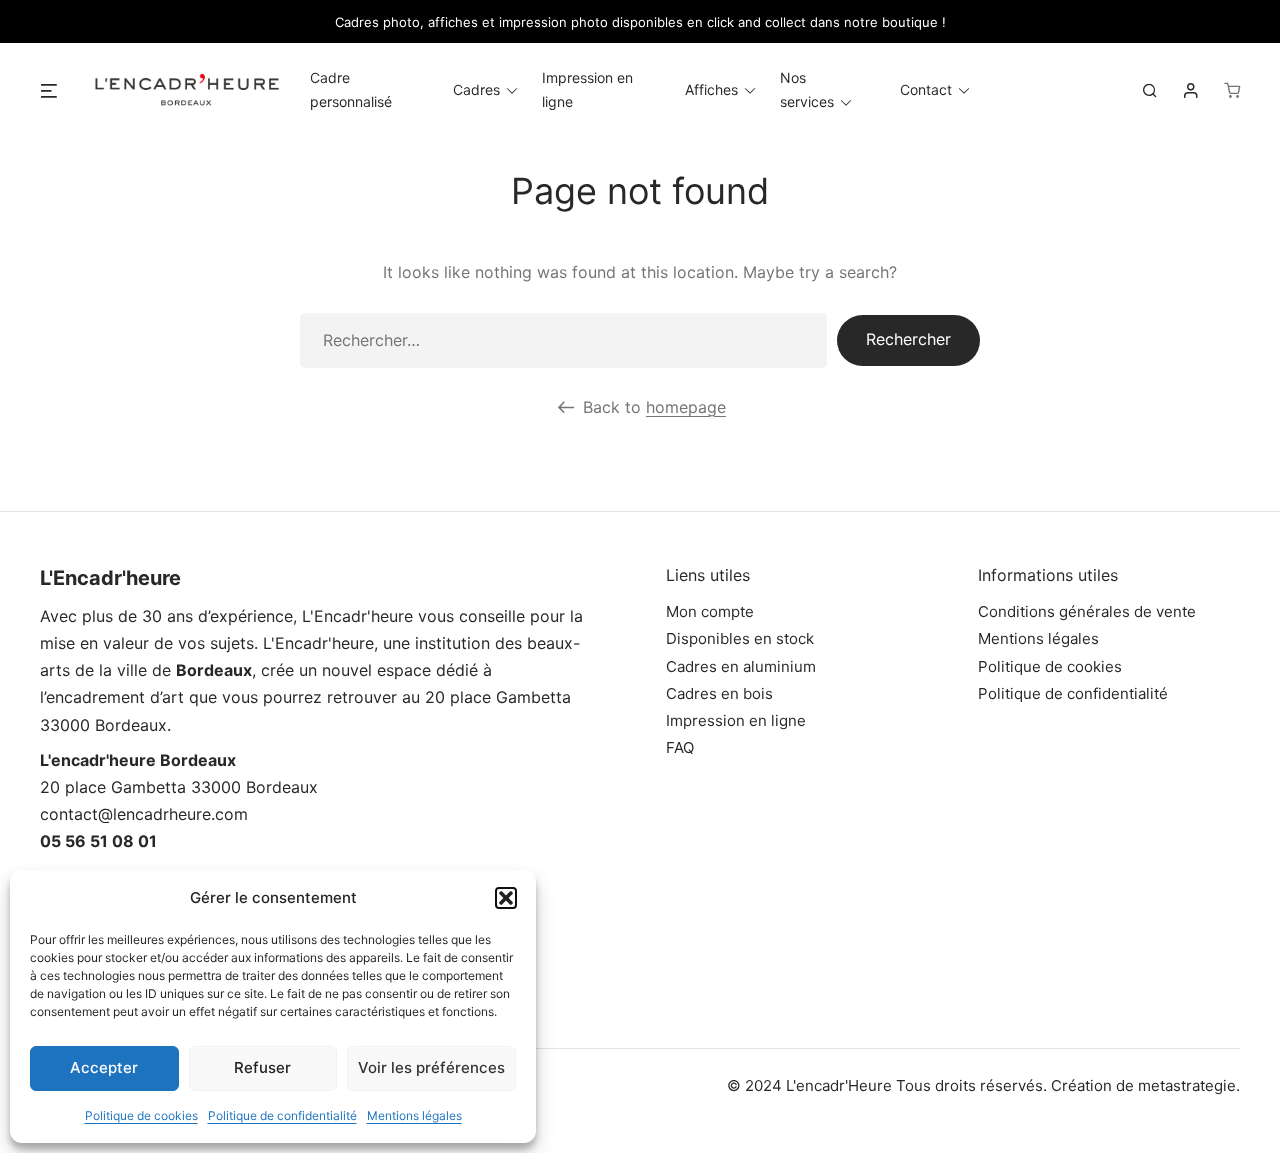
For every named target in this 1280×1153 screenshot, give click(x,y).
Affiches (711, 89)
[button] (506, 898)
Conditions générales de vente (1087, 611)
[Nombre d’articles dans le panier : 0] (1232, 90)
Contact (926, 89)
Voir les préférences (431, 1067)
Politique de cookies (141, 1115)
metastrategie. (1189, 1085)
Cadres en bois (719, 693)
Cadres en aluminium (741, 666)
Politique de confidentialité (282, 1115)
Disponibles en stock (740, 638)
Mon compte (710, 611)
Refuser (262, 1067)
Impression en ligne (736, 720)
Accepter (104, 1067)
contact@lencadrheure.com (144, 814)
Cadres (476, 89)
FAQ (680, 747)
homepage (686, 407)
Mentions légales (414, 1115)
